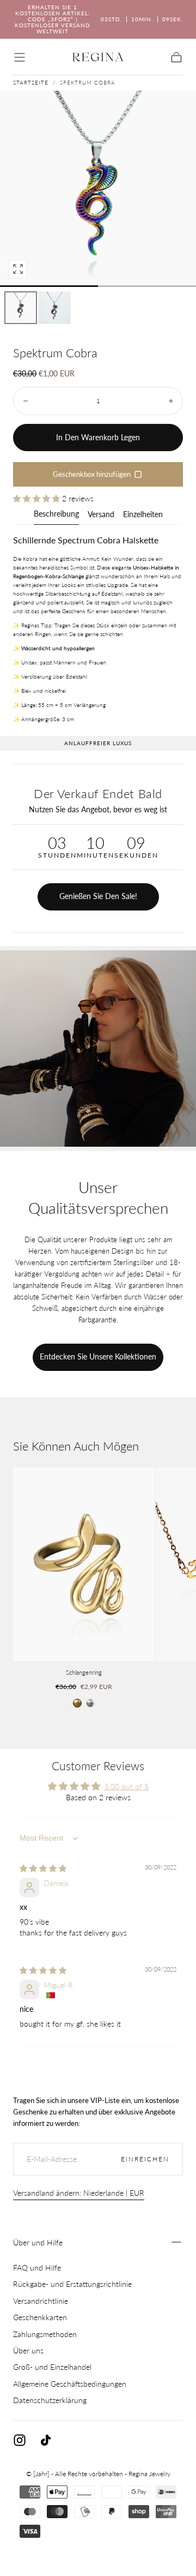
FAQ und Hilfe (37, 2268)
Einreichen (145, 2159)
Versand (101, 515)
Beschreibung (56, 514)
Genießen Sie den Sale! (98, 896)
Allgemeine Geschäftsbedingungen (70, 2384)
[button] (20, 57)
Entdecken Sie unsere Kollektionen (98, 1356)
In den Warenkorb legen (98, 437)
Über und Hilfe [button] (38, 2242)
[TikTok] (46, 2440)
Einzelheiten (143, 515)
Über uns (28, 2350)
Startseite (31, 82)
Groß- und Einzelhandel (52, 2367)
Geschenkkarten (40, 2317)
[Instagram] (20, 2440)
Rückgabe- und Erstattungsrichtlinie (72, 2284)
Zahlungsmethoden (45, 2334)
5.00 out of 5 (127, 1786)
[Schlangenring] (84, 1564)
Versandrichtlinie (41, 2301)
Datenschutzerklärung (50, 2400)
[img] (43, 1868)
